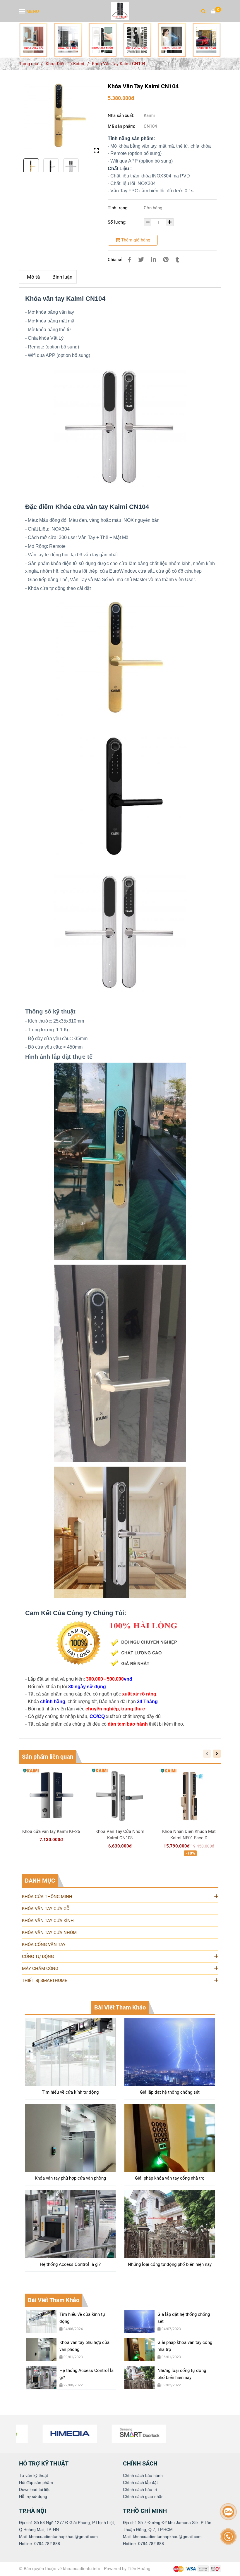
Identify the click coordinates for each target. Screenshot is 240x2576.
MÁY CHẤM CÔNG (40, 1969)
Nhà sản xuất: (122, 115)
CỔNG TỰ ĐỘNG (38, 1957)
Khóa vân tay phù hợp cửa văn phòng (70, 2178)
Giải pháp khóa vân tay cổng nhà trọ (170, 2178)
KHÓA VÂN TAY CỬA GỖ (46, 1909)
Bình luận (62, 277)
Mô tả (33, 277)
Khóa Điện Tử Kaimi (65, 64)
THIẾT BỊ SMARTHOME (45, 1981)
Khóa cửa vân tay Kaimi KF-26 (51, 1831)
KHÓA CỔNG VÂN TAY (44, 1945)
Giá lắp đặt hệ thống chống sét (170, 2092)
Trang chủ (29, 64)
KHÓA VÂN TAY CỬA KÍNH (48, 1921)
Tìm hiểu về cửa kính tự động (70, 2092)
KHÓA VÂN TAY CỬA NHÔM (49, 1933)
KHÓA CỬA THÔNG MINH (47, 1897)
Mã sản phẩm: (122, 126)
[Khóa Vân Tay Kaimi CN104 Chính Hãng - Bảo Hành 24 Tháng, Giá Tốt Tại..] (33, 40)
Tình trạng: (119, 208)
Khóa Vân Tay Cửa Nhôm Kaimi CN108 (120, 1835)
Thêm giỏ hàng (135, 240)
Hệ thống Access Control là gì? (70, 2264)
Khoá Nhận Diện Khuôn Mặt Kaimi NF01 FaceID (189, 1835)
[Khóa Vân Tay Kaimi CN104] (120, 11)
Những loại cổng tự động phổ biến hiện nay (170, 2264)
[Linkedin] (154, 260)
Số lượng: (118, 222)
